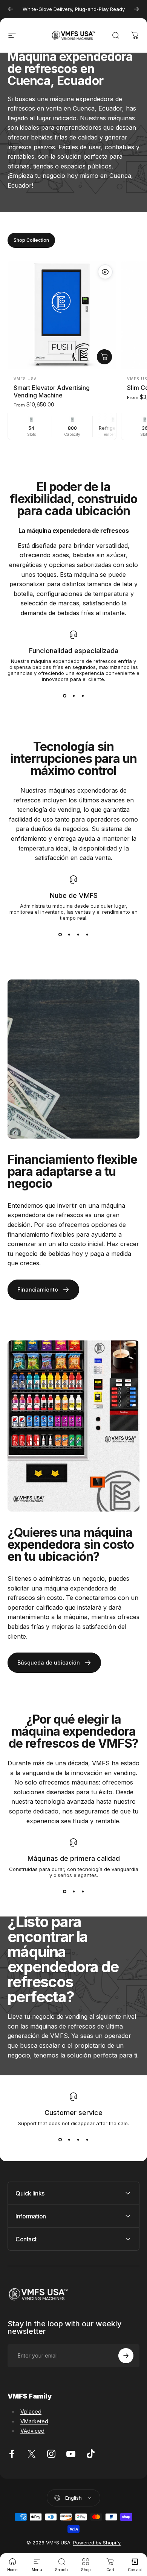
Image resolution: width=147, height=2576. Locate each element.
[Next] (136, 9)
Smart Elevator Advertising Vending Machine (52, 391)
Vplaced (31, 2411)
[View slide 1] (64, 696)
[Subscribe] (126, 2356)
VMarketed (34, 2421)
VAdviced (32, 2431)
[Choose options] (104, 357)
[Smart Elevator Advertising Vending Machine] (62, 315)
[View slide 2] (73, 696)
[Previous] (11, 9)
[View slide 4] (87, 934)
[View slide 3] (83, 696)
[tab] (31, 240)
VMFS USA (25, 379)
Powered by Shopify (97, 2543)
